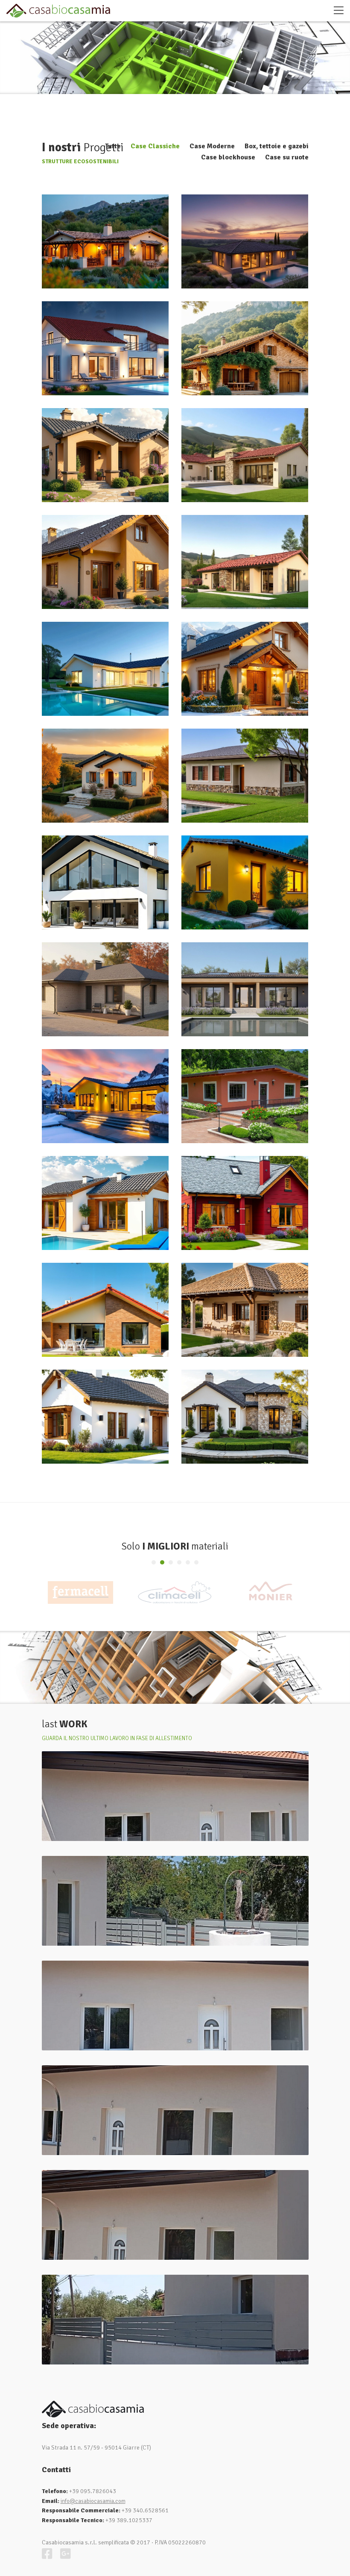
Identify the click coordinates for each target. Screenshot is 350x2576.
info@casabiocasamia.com (93, 2501)
